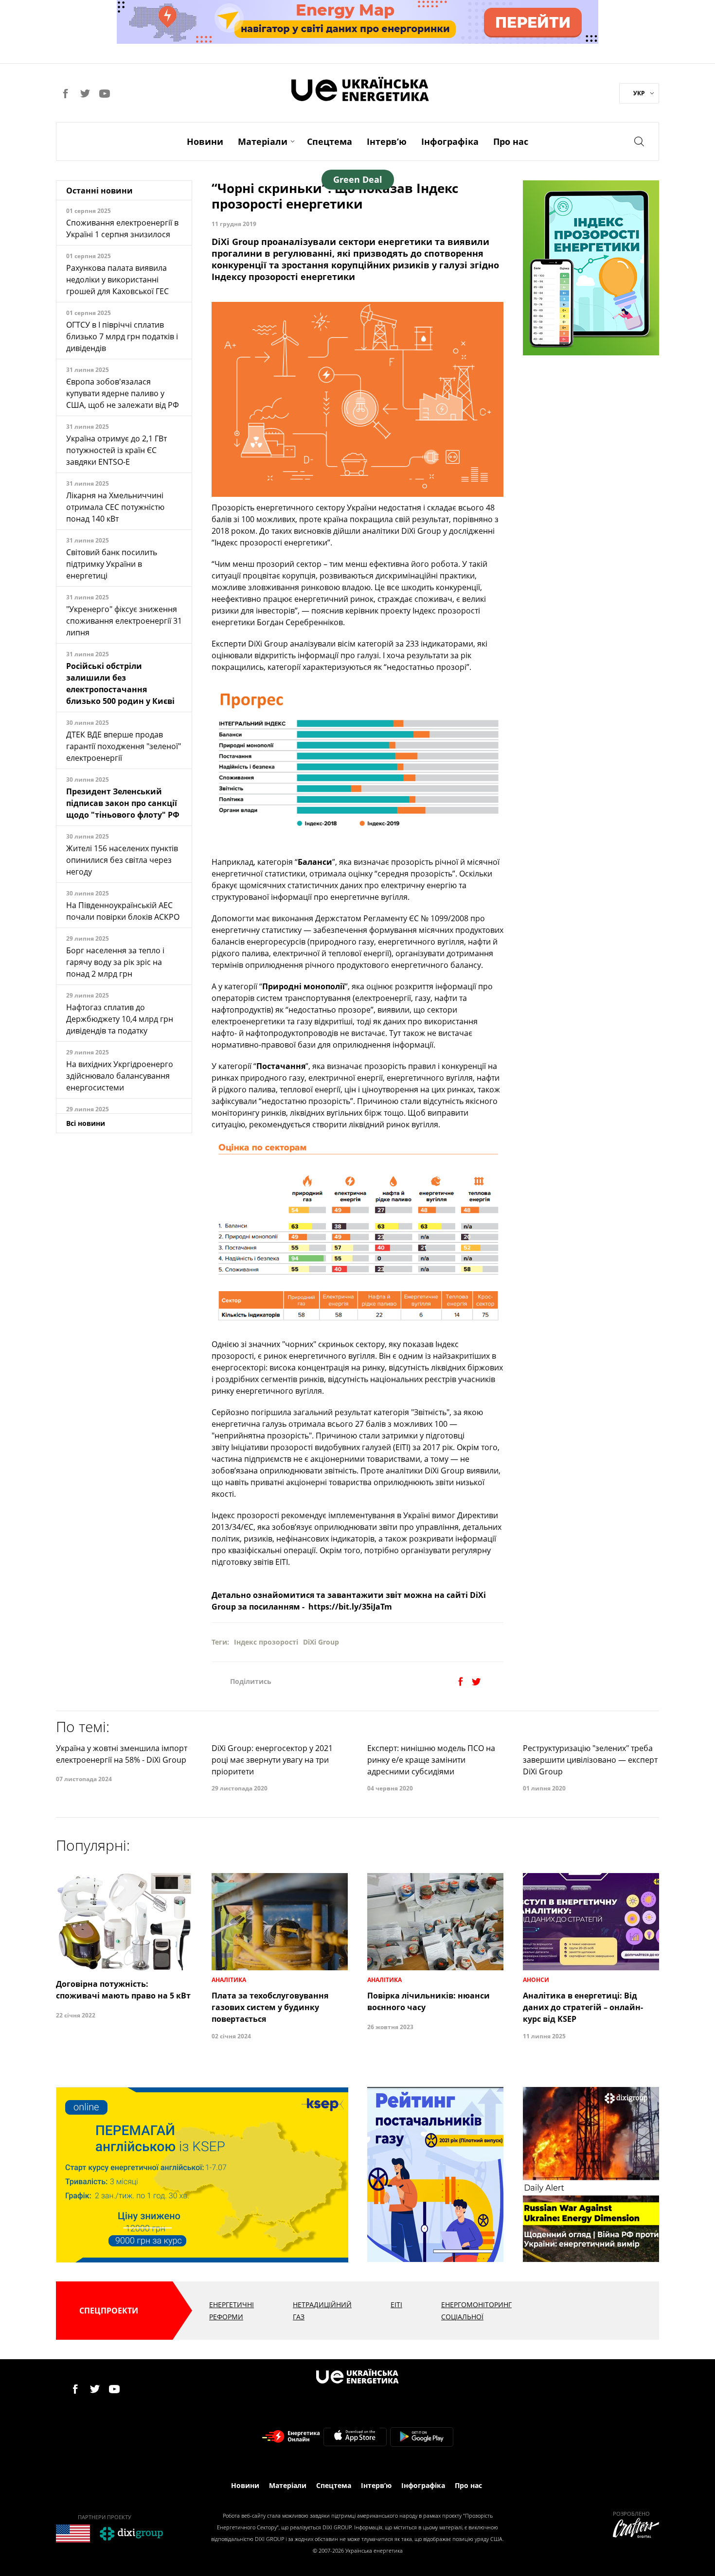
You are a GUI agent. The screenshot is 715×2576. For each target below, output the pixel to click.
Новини (205, 141)
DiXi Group (321, 1642)
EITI (396, 2304)
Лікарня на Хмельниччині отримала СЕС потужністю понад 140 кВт (115, 507)
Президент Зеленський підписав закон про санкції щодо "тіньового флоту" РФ (123, 803)
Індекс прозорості (266, 1642)
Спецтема (330, 141)
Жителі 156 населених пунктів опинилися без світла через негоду (122, 860)
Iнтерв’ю (387, 141)
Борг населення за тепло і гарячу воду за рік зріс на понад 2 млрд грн (115, 962)
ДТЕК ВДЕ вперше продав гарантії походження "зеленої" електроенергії (124, 746)
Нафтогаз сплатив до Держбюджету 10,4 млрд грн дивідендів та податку (120, 1019)
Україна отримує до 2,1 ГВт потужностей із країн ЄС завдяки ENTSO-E (116, 450)
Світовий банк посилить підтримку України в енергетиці (112, 564)
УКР (639, 93)
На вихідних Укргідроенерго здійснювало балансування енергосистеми (120, 1076)
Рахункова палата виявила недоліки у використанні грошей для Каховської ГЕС (117, 280)
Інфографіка (450, 141)
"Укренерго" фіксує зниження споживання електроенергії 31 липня (124, 621)
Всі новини (86, 1123)
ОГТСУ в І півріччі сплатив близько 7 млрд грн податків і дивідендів (122, 336)
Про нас (511, 141)
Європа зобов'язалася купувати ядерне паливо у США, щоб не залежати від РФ (123, 393)
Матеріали (263, 141)
